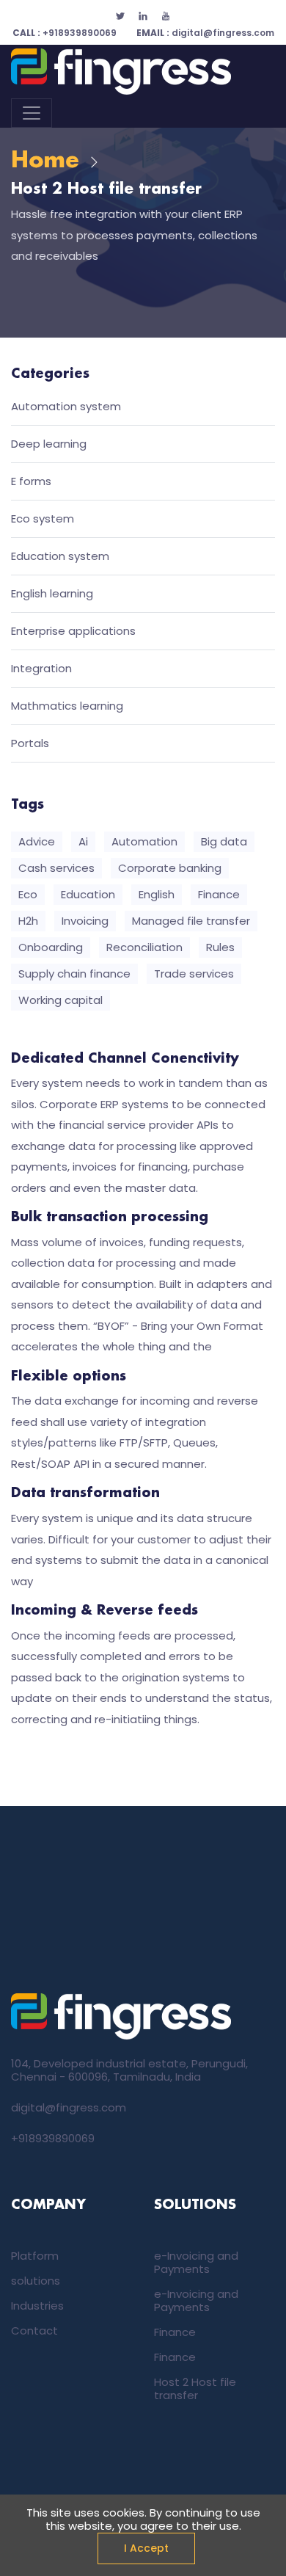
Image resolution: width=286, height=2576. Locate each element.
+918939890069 (65, 33)
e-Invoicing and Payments (196, 2262)
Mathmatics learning (67, 706)
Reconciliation (144, 947)
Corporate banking (170, 868)
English (157, 894)
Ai (83, 841)
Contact (34, 2331)
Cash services (56, 868)
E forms (31, 482)
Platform (35, 2256)
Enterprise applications (73, 632)
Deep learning (49, 444)
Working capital (60, 1000)
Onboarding (51, 947)
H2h (28, 921)
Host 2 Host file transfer (195, 2388)
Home (45, 161)
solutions (36, 2281)
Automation (144, 841)
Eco (28, 894)
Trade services (194, 974)
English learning (52, 594)
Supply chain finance (74, 974)
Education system (60, 557)
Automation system (66, 407)
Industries (37, 2306)
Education (88, 894)
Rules (220, 947)
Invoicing (85, 921)
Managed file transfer (191, 921)
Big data (224, 841)
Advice (37, 841)
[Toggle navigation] (32, 113)
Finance (219, 894)
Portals (30, 744)
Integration (41, 669)
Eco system (43, 519)
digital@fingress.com (205, 33)
